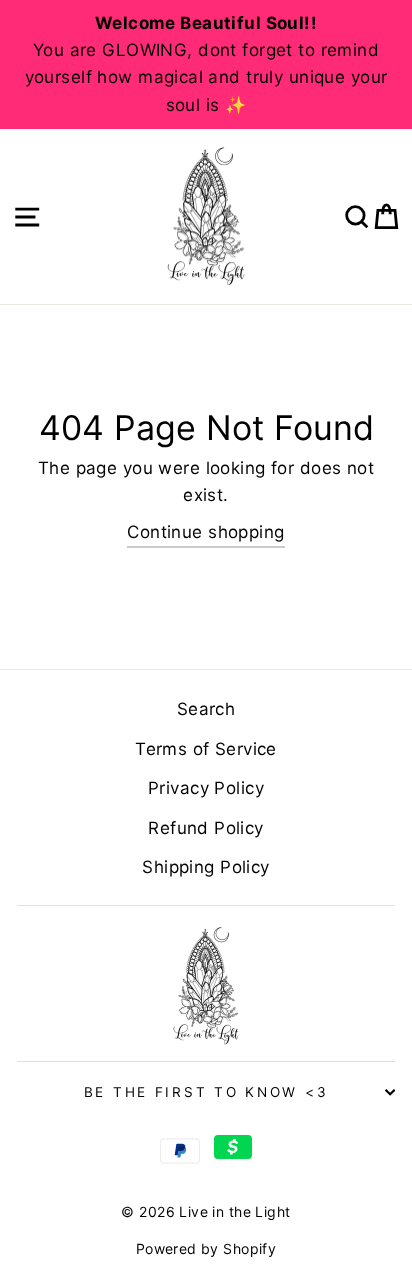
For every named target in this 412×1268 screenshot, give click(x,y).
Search (206, 709)
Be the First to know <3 (206, 1092)
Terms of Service (206, 749)
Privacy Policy (206, 788)
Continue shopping (205, 532)
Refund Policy (206, 828)
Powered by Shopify (206, 1248)
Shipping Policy (205, 867)
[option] (206, 64)
